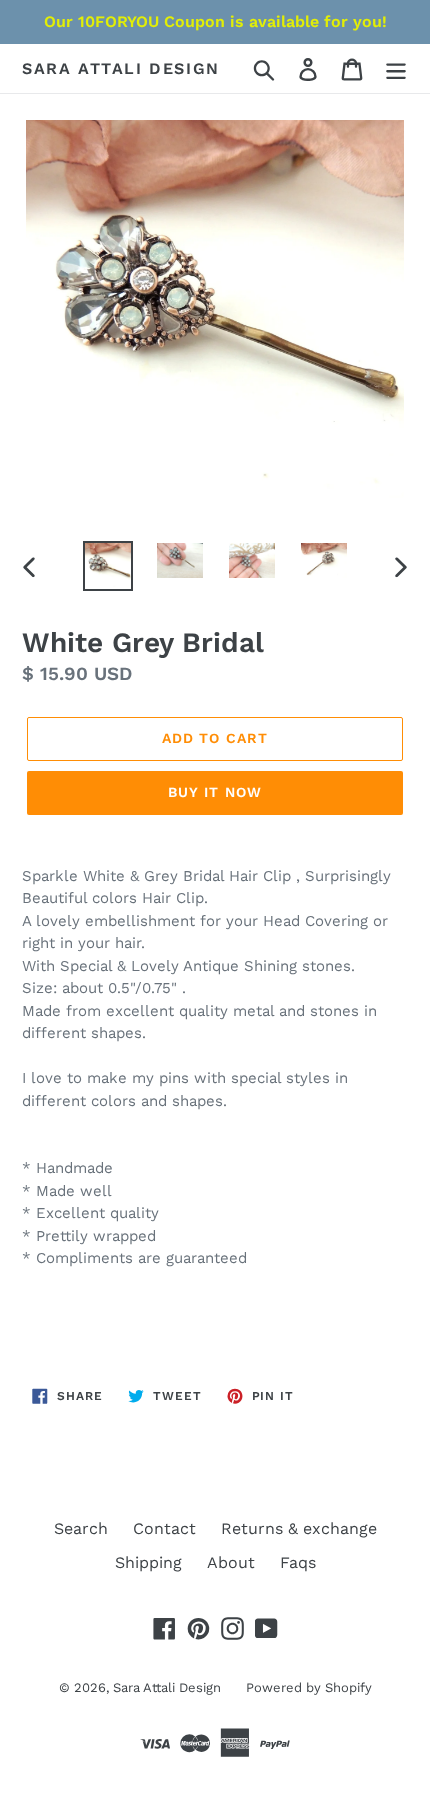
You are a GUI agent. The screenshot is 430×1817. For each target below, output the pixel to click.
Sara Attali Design (121, 68)
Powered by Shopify (309, 1687)
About (231, 1562)
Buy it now (215, 792)
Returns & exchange (299, 1528)
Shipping (148, 1562)
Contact (164, 1528)
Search (81, 1528)
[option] (108, 566)
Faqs (298, 1562)
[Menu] (396, 68)
